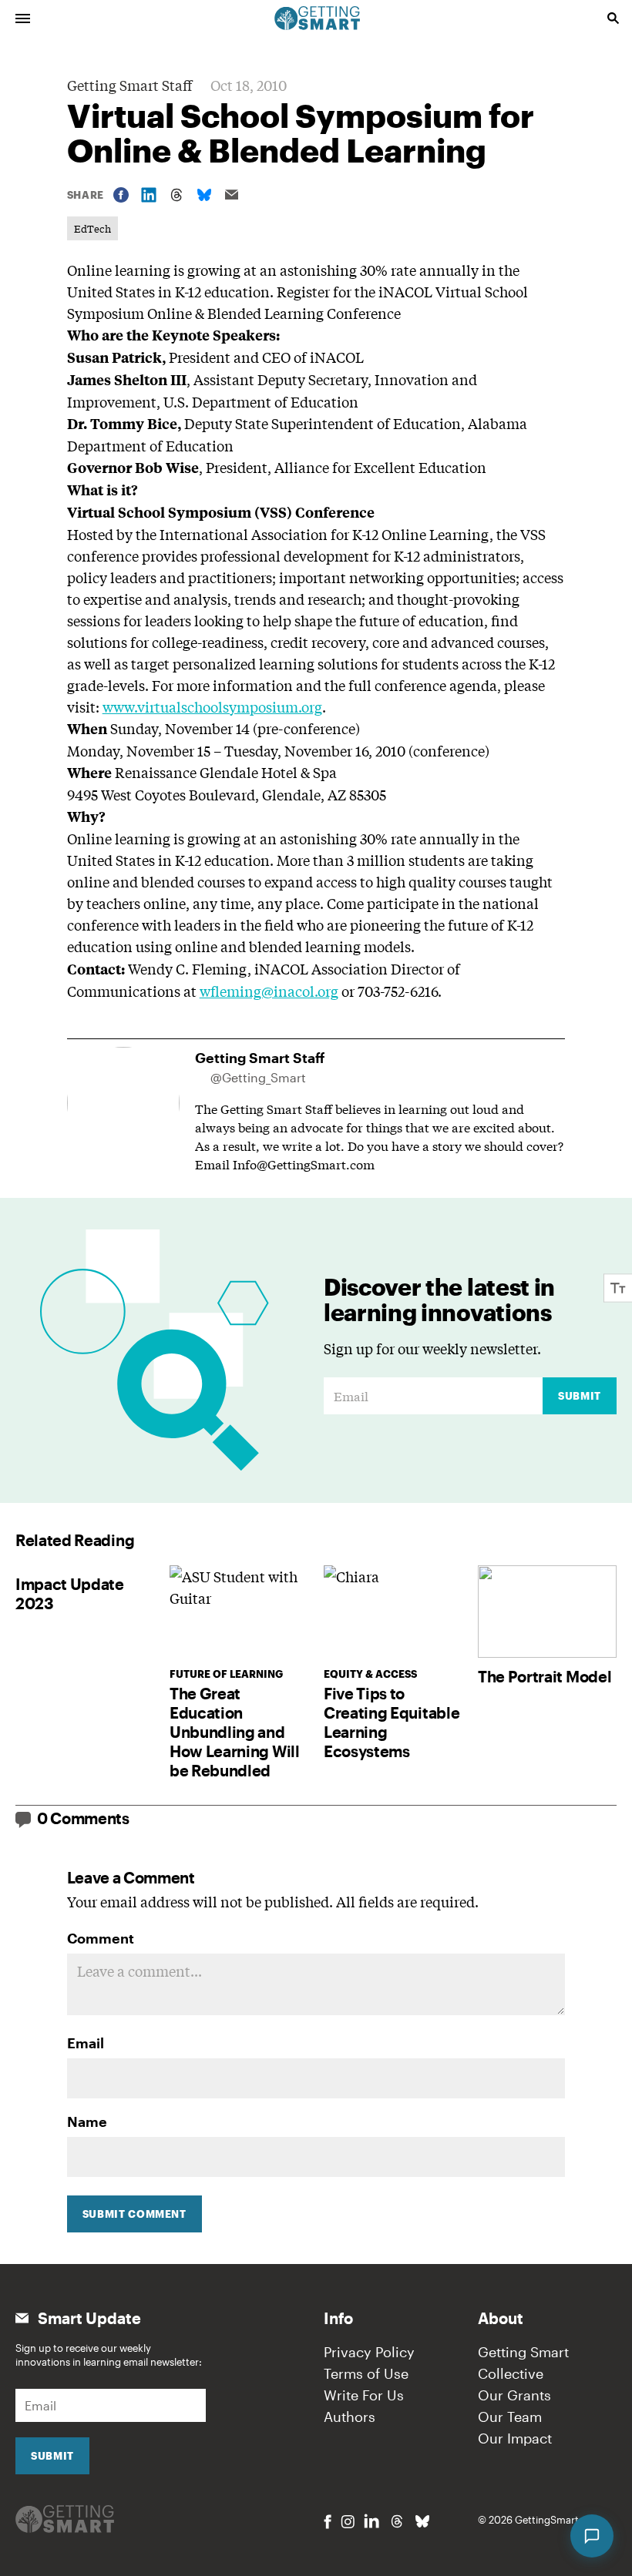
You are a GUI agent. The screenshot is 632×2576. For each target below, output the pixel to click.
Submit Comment (134, 2214)
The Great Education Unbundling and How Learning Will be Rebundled (235, 1732)
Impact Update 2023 (70, 1593)
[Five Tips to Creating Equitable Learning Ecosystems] (393, 1612)
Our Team (510, 2417)
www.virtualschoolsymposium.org (212, 706)
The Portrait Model (545, 1676)
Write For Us (364, 2395)
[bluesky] (422, 2521)
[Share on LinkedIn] (149, 195)
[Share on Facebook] (121, 195)
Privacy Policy (369, 2352)
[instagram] (348, 2522)
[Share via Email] (232, 195)
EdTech (92, 228)
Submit (580, 1396)
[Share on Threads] (176, 195)
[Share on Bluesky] (204, 195)
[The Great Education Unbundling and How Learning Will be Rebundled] (239, 1612)
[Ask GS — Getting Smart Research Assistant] (592, 2536)
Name (87, 2122)
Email (86, 2043)
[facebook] (328, 2522)
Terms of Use (366, 2373)
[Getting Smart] (318, 17)
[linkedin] (371, 2521)
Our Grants (514, 2395)
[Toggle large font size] (618, 1288)
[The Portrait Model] (547, 1612)
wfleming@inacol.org (269, 991)
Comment (101, 1938)
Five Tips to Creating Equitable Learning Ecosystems (392, 1722)
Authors (350, 2417)
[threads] (397, 2521)
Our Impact (515, 2438)
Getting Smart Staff (129, 85)
